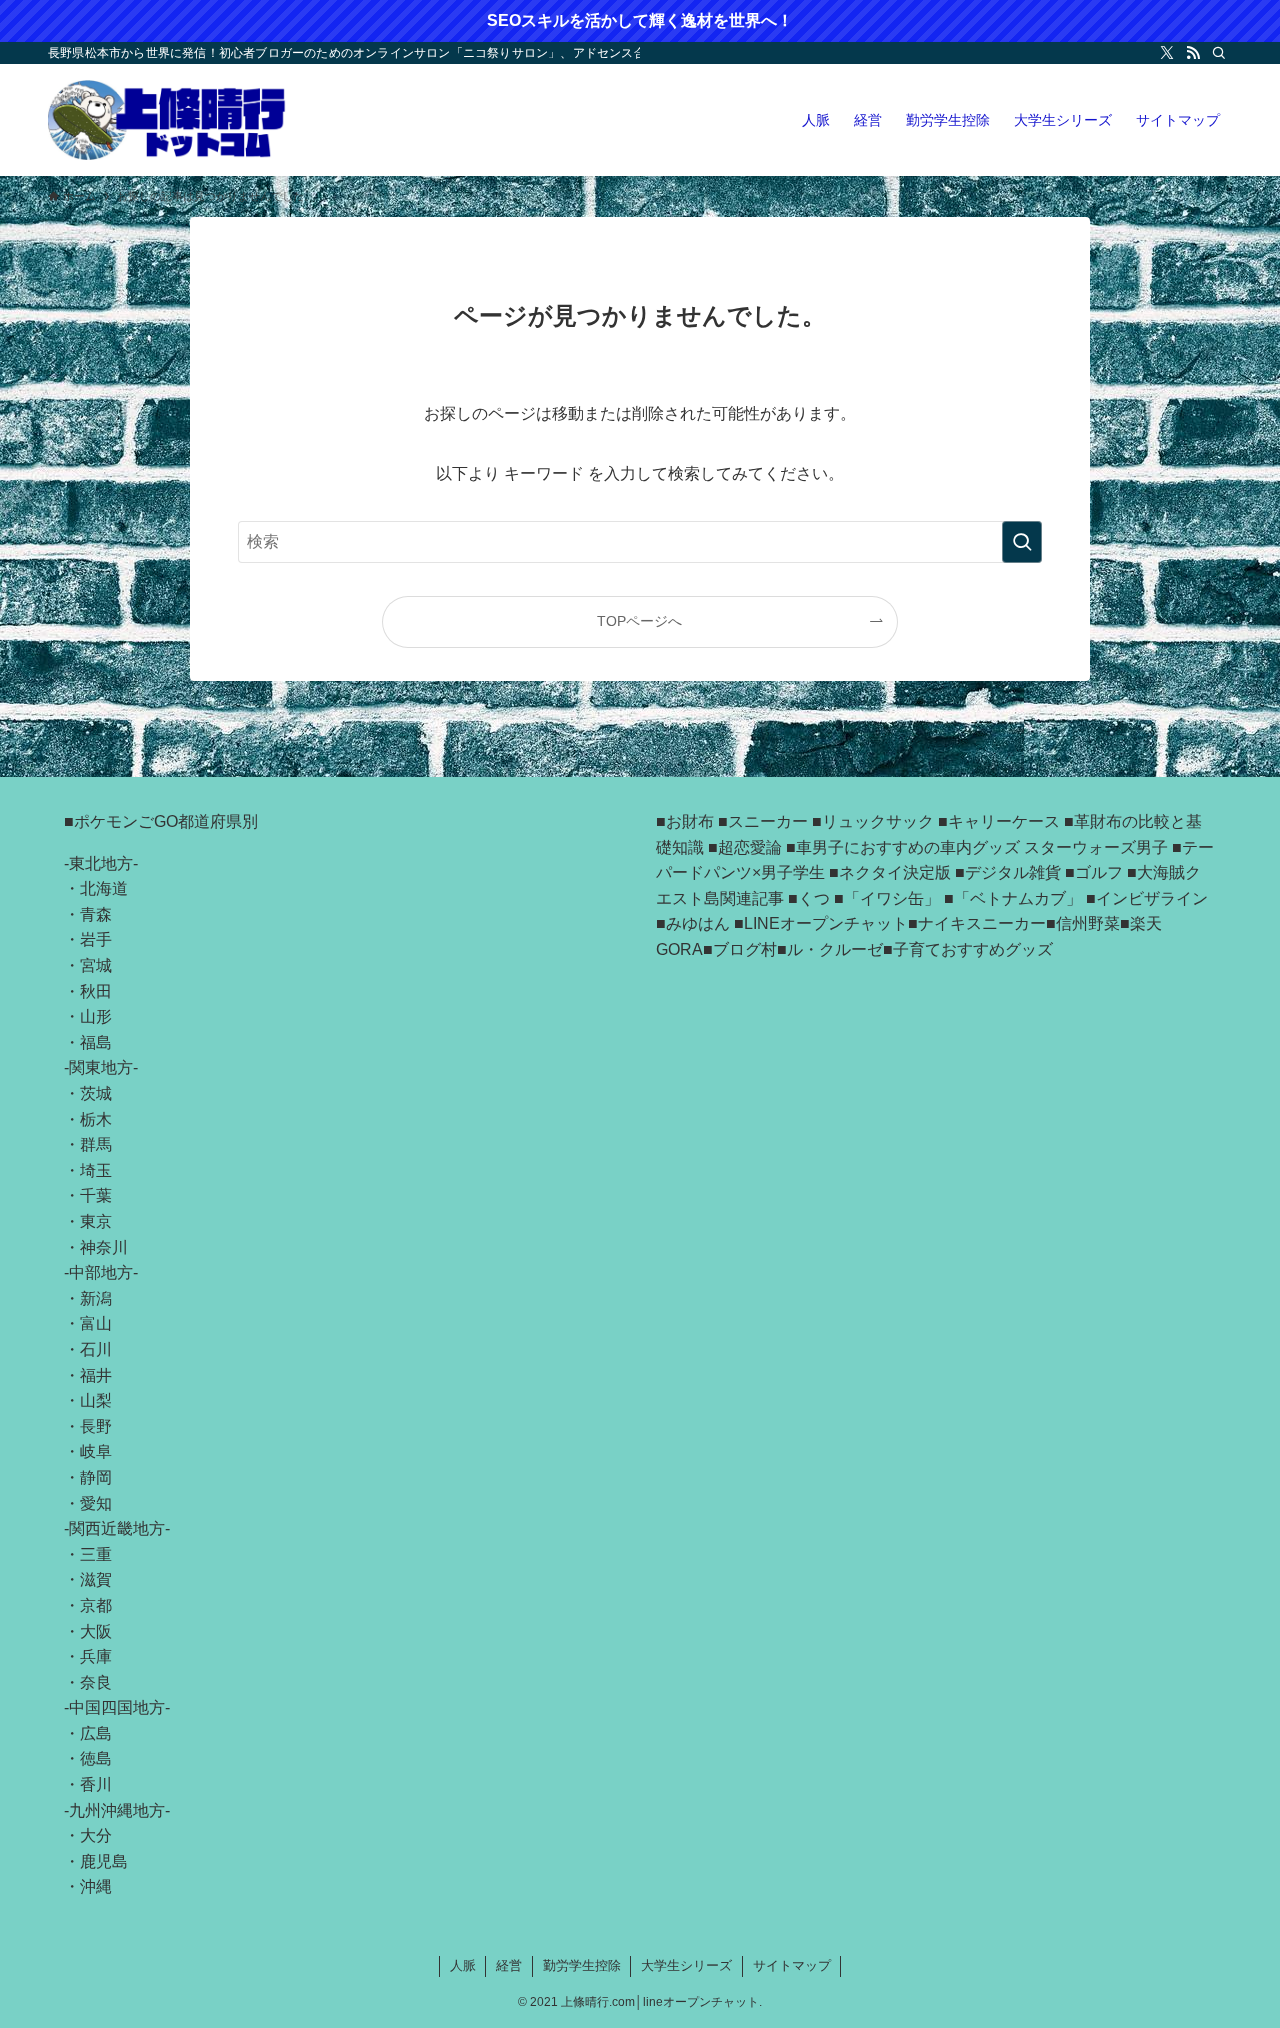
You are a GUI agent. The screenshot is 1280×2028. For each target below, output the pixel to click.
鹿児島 (104, 1861)
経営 (509, 1965)
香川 (96, 1784)
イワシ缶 (892, 898)
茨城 (96, 1093)
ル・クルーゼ (835, 949)
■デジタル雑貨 (1008, 872)
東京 (96, 1221)
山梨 (96, 1400)
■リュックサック (873, 821)
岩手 (96, 939)
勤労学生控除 (582, 1965)
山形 (96, 1016)
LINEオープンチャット (826, 923)
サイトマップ (792, 1965)
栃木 (96, 1119)
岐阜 (96, 1451)
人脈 (463, 1965)
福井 (96, 1375)
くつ (814, 898)
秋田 (96, 991)
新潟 (96, 1298)
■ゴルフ (1094, 872)
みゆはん (698, 923)
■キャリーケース (999, 821)
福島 (96, 1042)
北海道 (104, 888)
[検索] (1219, 53)
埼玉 (96, 1170)
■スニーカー (763, 821)
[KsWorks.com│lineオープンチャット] (167, 120)
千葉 (96, 1195)
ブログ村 (745, 949)
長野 (96, 1426)
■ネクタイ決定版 (890, 872)
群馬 (96, 1144)
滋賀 (96, 1579)
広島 (96, 1733)
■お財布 (685, 821)
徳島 (96, 1758)
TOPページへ (639, 621)
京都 (96, 1605)
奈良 (96, 1682)
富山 (96, 1323)
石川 (96, 1349)
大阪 (96, 1631)
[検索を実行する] (1022, 542)
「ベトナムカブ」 (1018, 898)
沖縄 (96, 1886)
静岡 (96, 1477)
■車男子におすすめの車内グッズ (903, 847)
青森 (96, 914)
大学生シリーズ (686, 1965)
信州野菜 (1088, 923)
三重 (96, 1554)
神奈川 (104, 1247)
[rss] (1193, 53)
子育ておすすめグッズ (973, 949)
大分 (96, 1835)
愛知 (96, 1503)
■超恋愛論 (745, 847)
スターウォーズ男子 (1096, 847)
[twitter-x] (1167, 53)
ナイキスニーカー (982, 923)
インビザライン (1152, 898)
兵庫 (96, 1656)
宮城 (96, 965)
